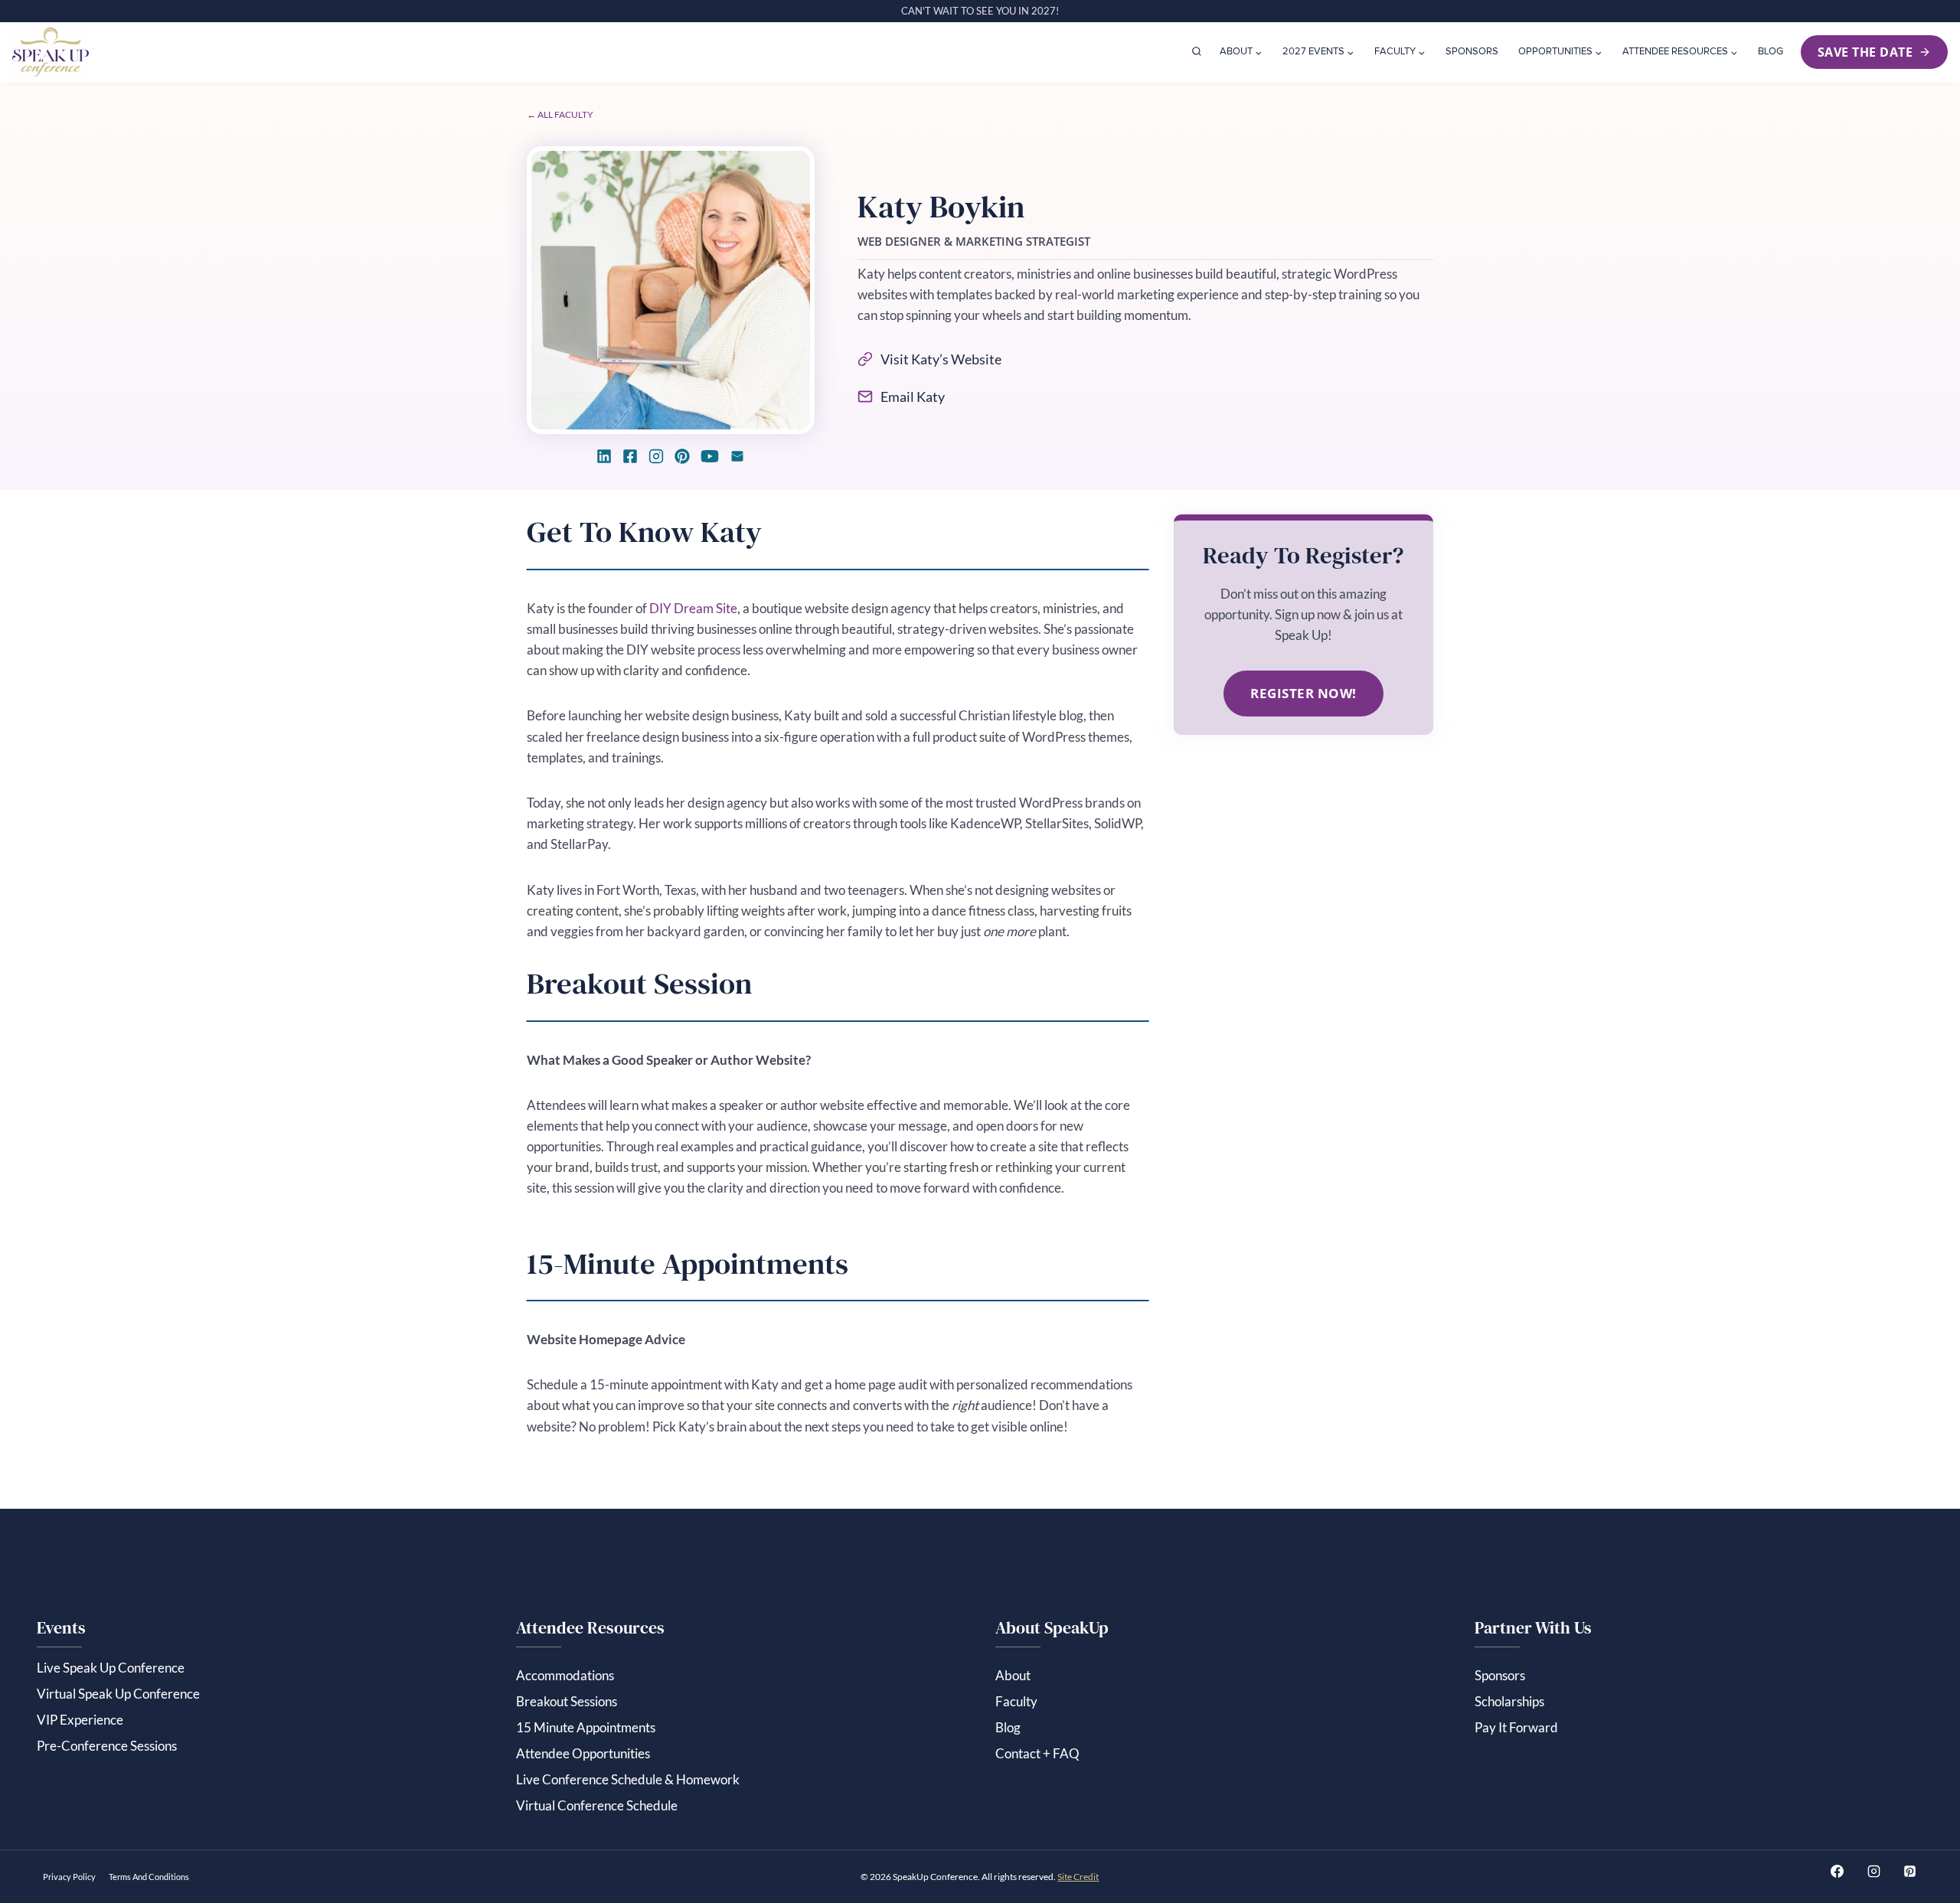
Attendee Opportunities (583, 1753)
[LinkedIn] (604, 456)
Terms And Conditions (149, 1877)
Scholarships (1509, 1701)
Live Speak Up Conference (111, 1668)
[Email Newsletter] (737, 456)
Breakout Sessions (567, 1701)
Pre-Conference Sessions (107, 1746)
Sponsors (1472, 52)
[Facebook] (630, 456)
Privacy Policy (69, 1877)
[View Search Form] (1197, 52)
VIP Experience (80, 1720)
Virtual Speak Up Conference (118, 1694)
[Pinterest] (682, 456)
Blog (1771, 52)
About (1013, 1675)
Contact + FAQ (1037, 1753)
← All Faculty (560, 114)
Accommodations (565, 1675)
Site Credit (1078, 1877)
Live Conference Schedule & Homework (628, 1779)
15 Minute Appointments (586, 1727)
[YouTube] (710, 456)
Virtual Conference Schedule (597, 1805)
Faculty (1016, 1701)
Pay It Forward (1516, 1727)
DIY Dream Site (693, 608)
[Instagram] (656, 456)
